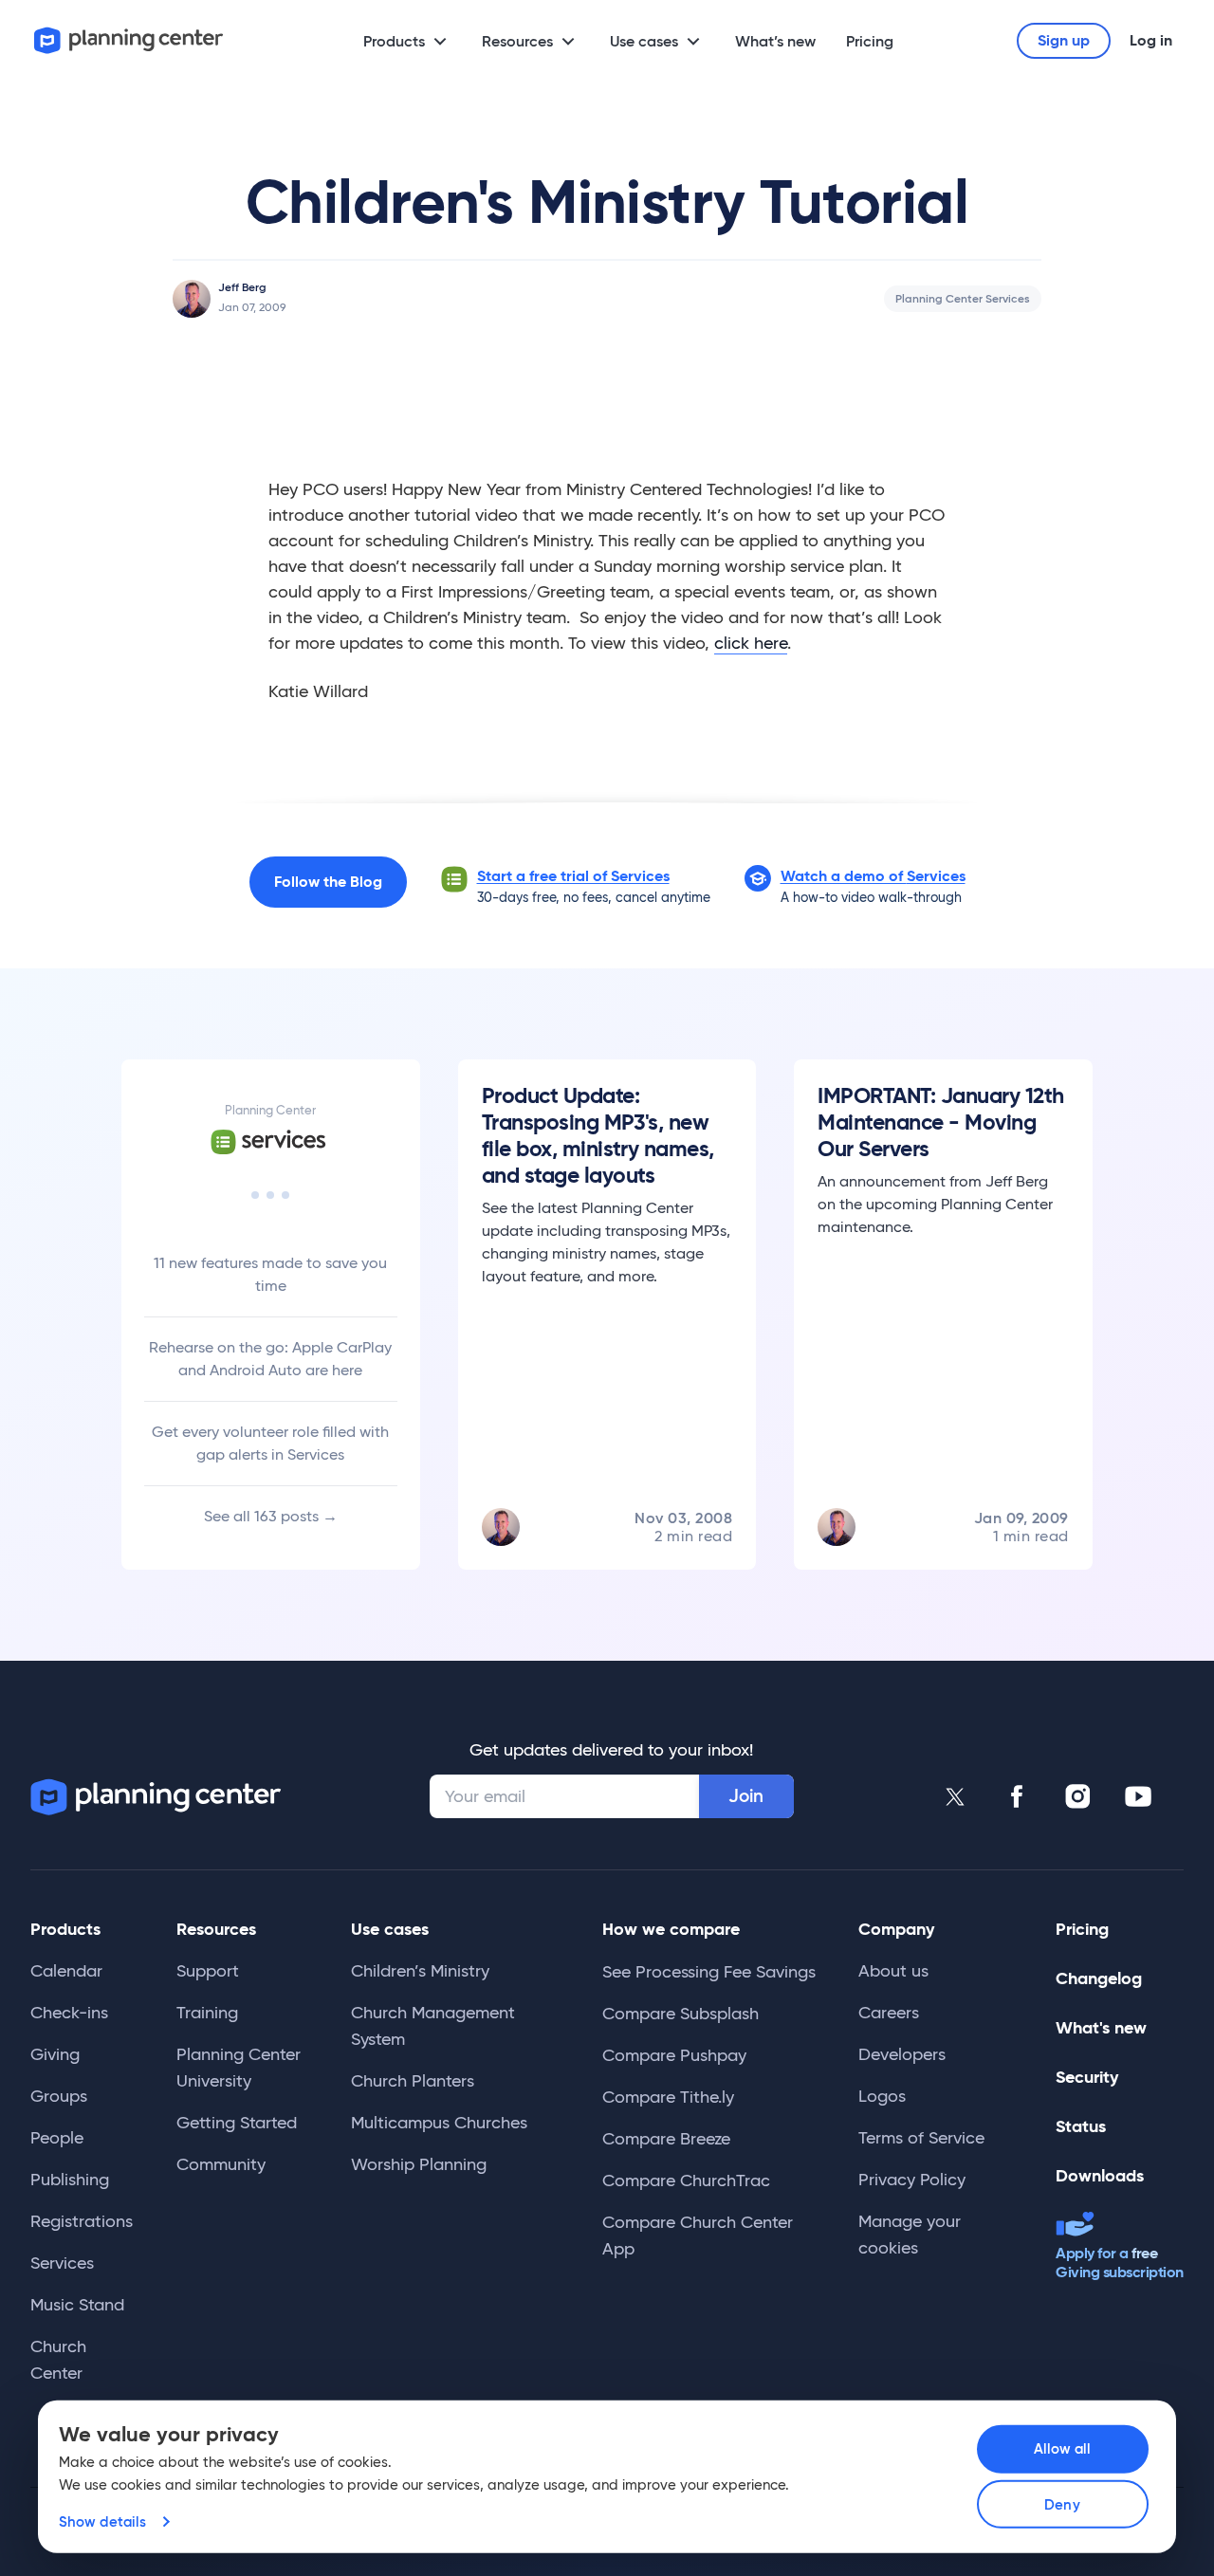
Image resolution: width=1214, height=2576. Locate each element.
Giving (55, 2054)
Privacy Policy (912, 2180)
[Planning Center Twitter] (956, 1796)
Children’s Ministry (420, 1971)
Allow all (1063, 2448)
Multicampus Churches (439, 2123)
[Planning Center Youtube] (1138, 1796)
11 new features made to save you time (270, 1274)
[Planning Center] (129, 40)
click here (751, 643)
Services (62, 2263)
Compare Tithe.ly (668, 2097)
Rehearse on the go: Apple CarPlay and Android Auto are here (270, 1359)
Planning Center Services (963, 298)
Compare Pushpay (674, 2055)
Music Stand (77, 2305)
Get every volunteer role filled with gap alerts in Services (270, 1443)
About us (893, 1971)
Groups (59, 2096)
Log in (1151, 40)
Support (208, 1971)
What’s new (775, 41)
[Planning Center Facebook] (1017, 1796)
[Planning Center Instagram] (1077, 1796)
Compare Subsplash (681, 2014)
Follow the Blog (328, 882)
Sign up (1064, 40)
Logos (882, 2096)
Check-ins (69, 2013)
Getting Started (237, 2123)
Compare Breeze (666, 2139)
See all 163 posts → (271, 1516)
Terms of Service (921, 2138)
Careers (889, 2013)
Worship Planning (419, 2164)
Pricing (870, 41)
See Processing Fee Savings (709, 1972)
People (57, 2138)
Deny (1062, 2504)
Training (207, 2013)
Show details (102, 2521)
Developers (902, 2054)
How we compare (671, 1929)
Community (221, 2164)
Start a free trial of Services (573, 876)
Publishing (70, 2180)
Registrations (82, 2221)
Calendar (66, 1971)
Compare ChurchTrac (686, 2180)
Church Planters (413, 2081)
